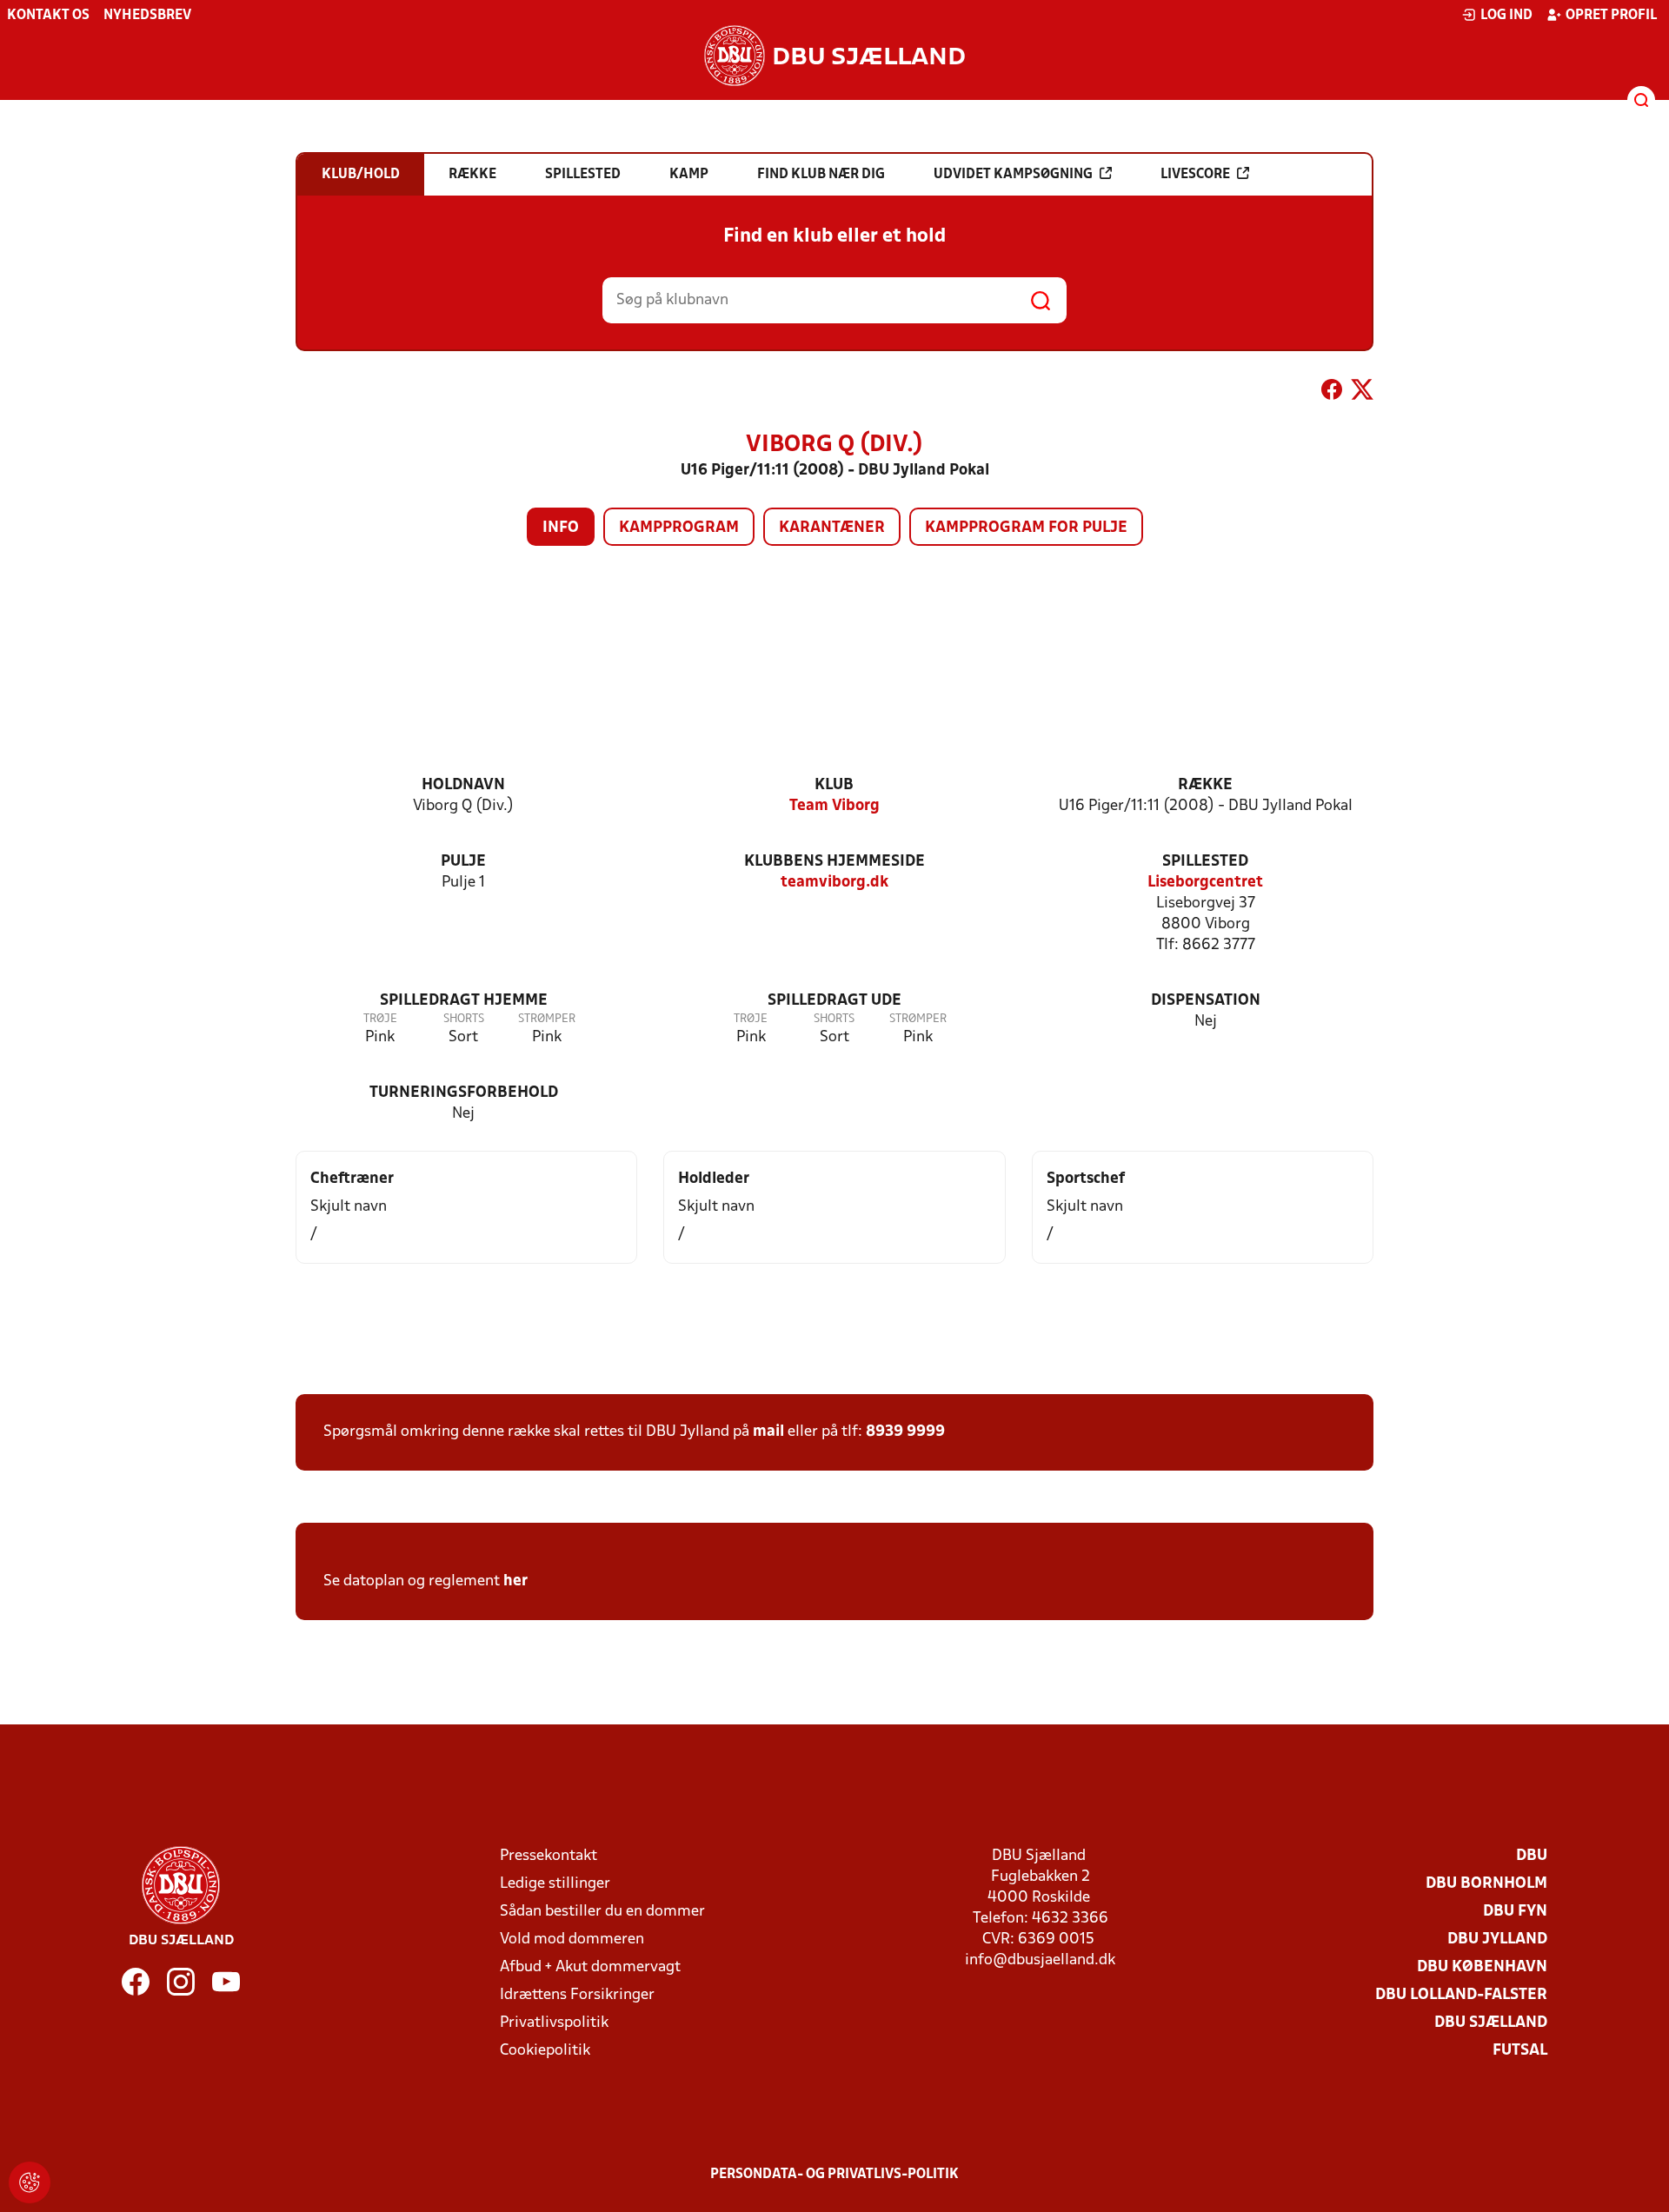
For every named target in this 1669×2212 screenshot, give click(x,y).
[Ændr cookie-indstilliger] (30, 2182)
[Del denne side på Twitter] (1362, 393)
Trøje (380, 1019)
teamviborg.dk (834, 883)
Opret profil (1611, 16)
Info (561, 528)
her (515, 1581)
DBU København (1482, 1967)
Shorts (464, 1019)
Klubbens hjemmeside (834, 862)
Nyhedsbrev (147, 16)
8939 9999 (905, 1432)
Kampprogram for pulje (1026, 528)
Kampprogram (679, 528)
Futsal (1520, 2051)
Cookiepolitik (545, 2051)
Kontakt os (48, 16)
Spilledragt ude (834, 1001)
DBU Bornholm (1486, 1884)
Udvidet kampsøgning (1013, 175)
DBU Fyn (1515, 1912)
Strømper (547, 1019)
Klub (834, 785)
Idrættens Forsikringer (577, 1995)
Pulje (463, 862)
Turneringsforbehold (464, 1093)
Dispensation (1206, 1001)
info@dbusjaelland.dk (1040, 1960)
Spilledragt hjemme (464, 1001)
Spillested (1205, 862)
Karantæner (832, 528)
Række (1205, 785)
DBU (1532, 1856)
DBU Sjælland (1491, 2023)
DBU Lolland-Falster (1461, 1995)
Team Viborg (834, 806)
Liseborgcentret (1205, 883)
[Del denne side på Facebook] (1332, 393)
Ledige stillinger (555, 1884)
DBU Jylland (1497, 1940)
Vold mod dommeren (572, 1940)
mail (768, 1432)
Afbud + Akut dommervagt (590, 1967)
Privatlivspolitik (554, 2023)
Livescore (1195, 175)
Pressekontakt (549, 1856)
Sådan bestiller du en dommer (602, 1912)
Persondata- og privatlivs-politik (834, 2175)
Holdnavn (463, 785)
